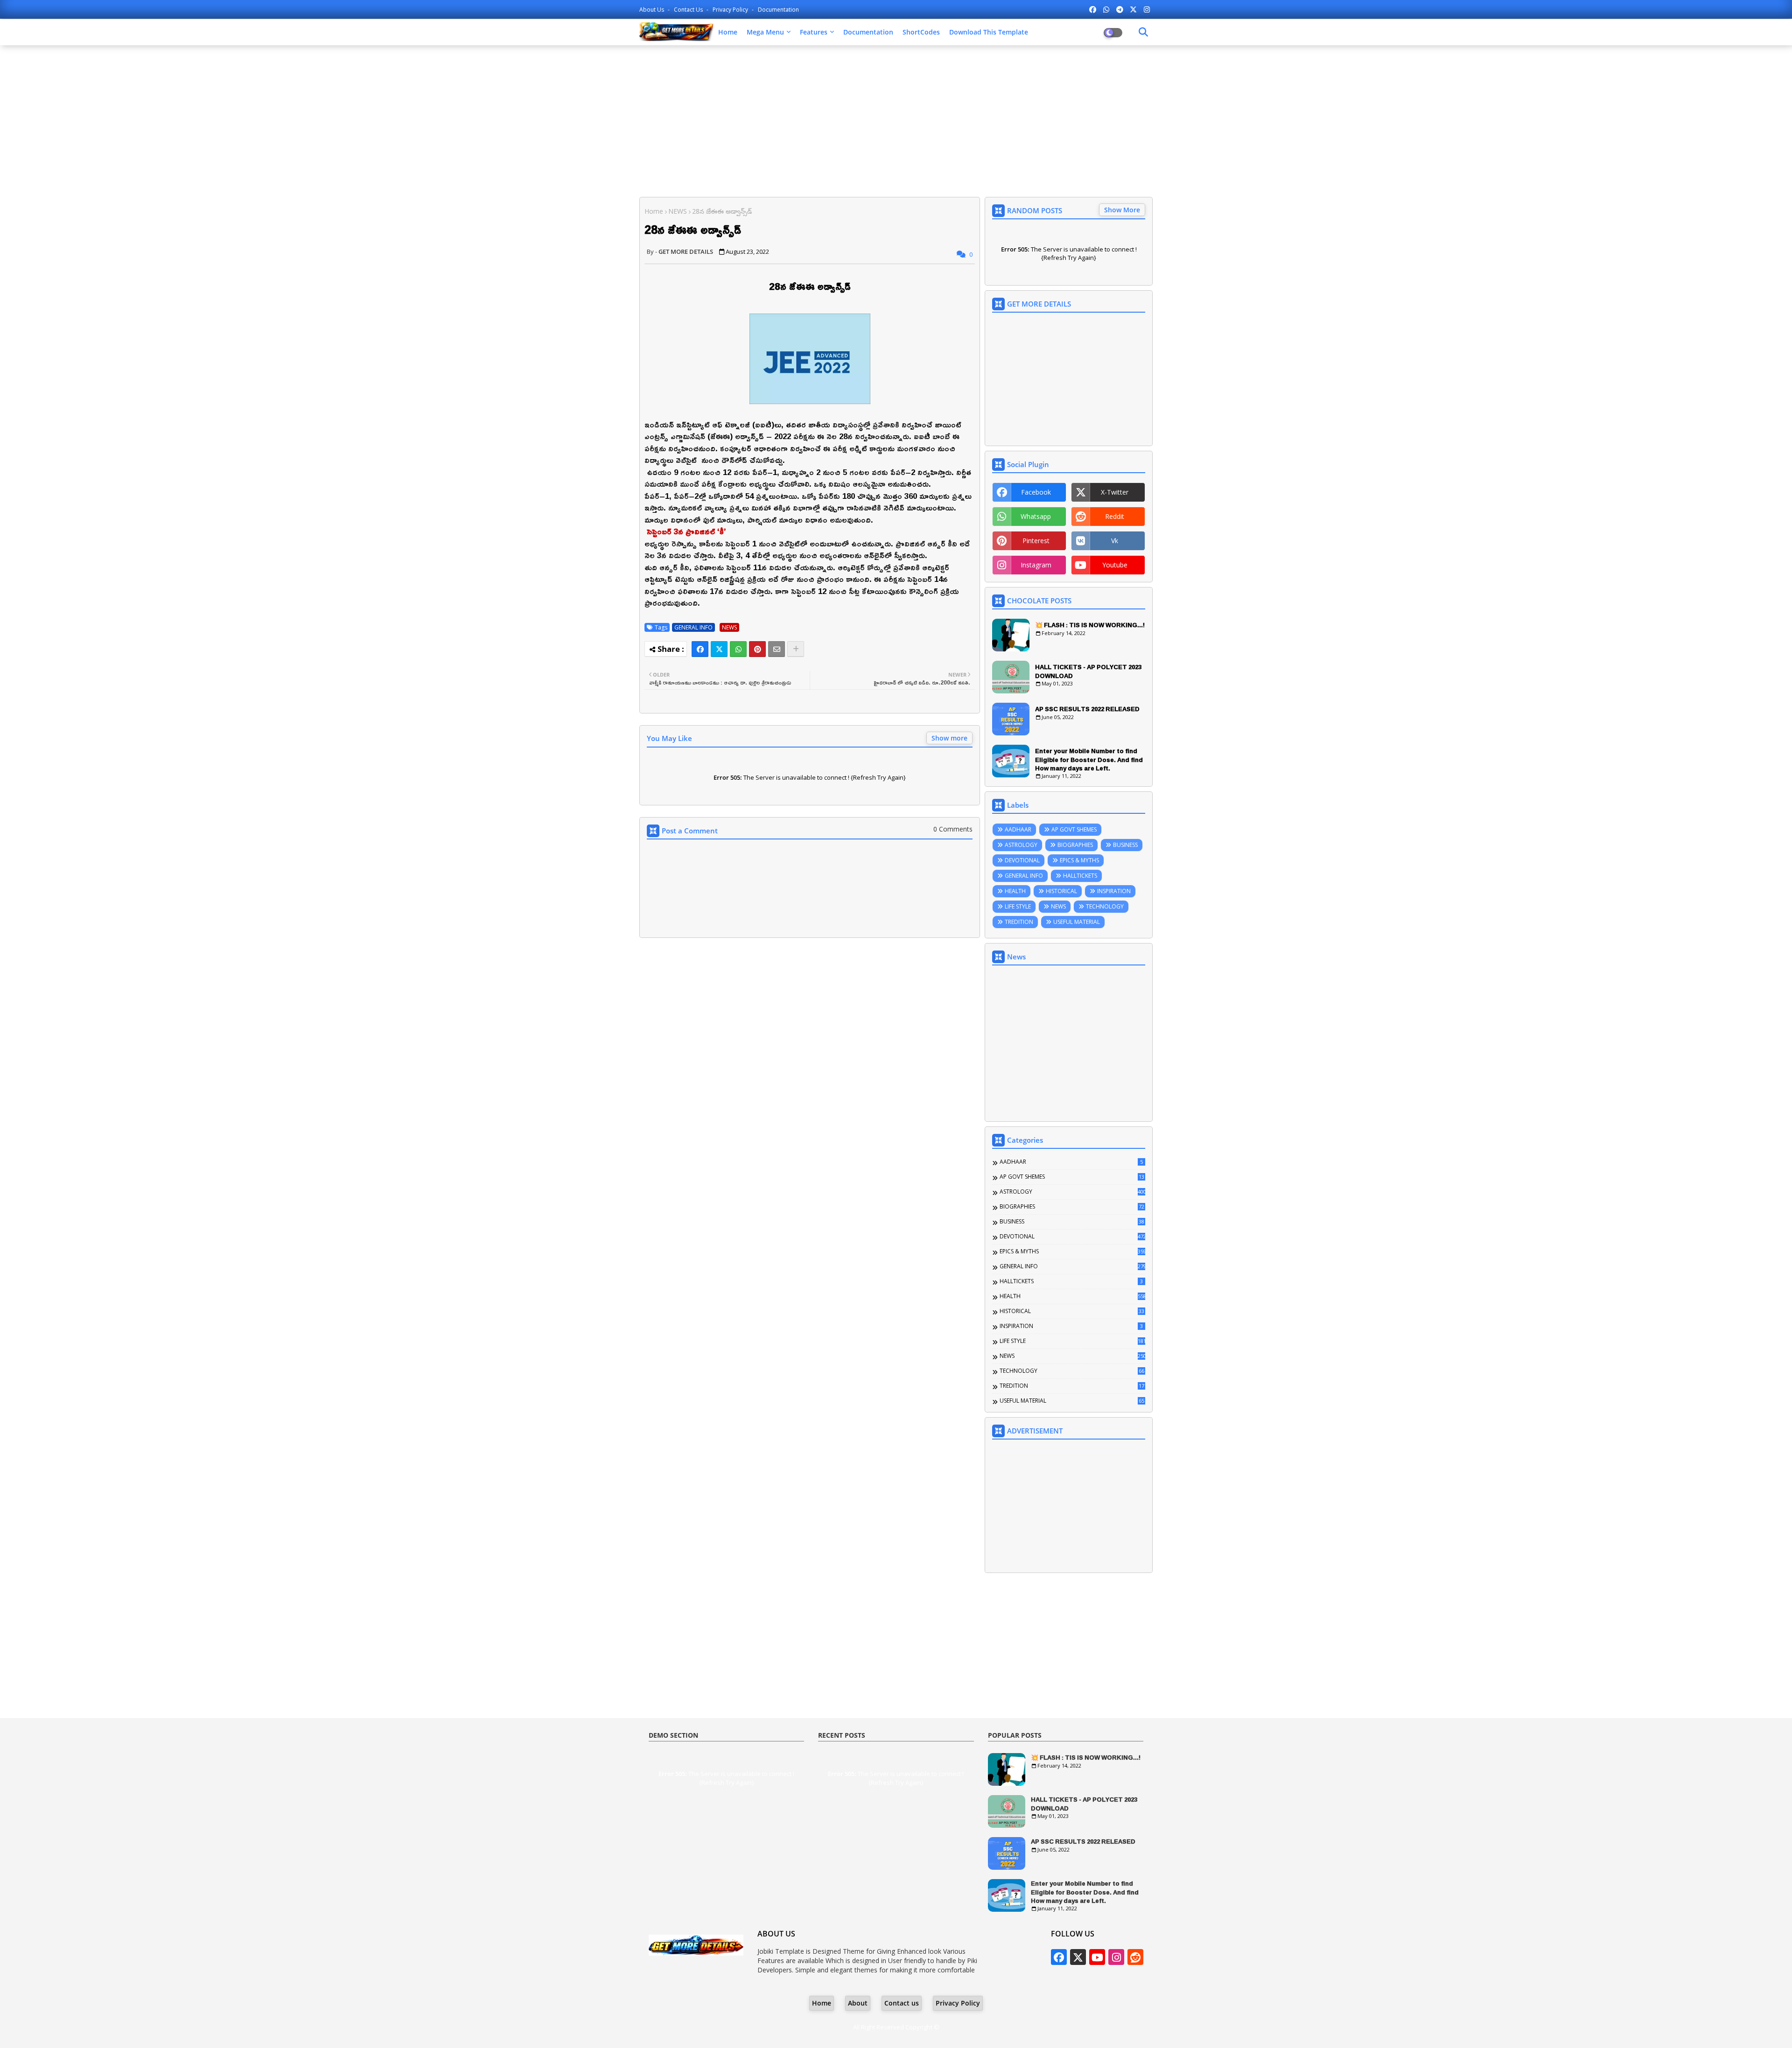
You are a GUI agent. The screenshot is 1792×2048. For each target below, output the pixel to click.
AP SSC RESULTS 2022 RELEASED (1087, 709)
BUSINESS (1125, 845)
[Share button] (796, 649)
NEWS (678, 211)
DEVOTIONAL (1022, 860)
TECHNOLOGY (1105, 906)
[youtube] (1097, 1957)
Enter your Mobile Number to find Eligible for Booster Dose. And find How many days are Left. (1089, 759)
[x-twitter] (1133, 9)
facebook (1036, 492)
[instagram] (1147, 9)
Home (728, 32)
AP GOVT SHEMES (1074, 829)
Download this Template (989, 32)
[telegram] (1120, 9)
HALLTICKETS (1080, 876)
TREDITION (1019, 922)
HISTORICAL (1061, 891)
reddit (1115, 516)
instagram (1036, 565)
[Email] (777, 649)
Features (814, 32)
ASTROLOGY (1021, 845)
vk (1115, 541)
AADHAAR (1018, 829)
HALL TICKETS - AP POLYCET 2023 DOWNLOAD (1088, 671)
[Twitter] (719, 649)
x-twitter (1115, 492)
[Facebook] (700, 649)
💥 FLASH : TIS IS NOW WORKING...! (1090, 625)
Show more (949, 738)
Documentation (778, 10)
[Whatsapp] (738, 649)
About (858, 2003)
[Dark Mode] (1143, 32)
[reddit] (1135, 1957)
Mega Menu (765, 32)
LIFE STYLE (1018, 906)
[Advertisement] (896, 120)
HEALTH (1015, 891)
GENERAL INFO (693, 627)
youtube (1115, 565)
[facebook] (1093, 9)
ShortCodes (921, 32)
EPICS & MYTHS (1079, 860)
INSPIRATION (1114, 891)
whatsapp (1036, 516)
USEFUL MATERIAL (1077, 922)
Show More (1122, 210)
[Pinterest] (757, 649)
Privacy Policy (731, 10)
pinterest (1036, 541)
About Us (652, 10)
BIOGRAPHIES (1075, 845)
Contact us (689, 10)
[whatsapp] (1106, 9)
